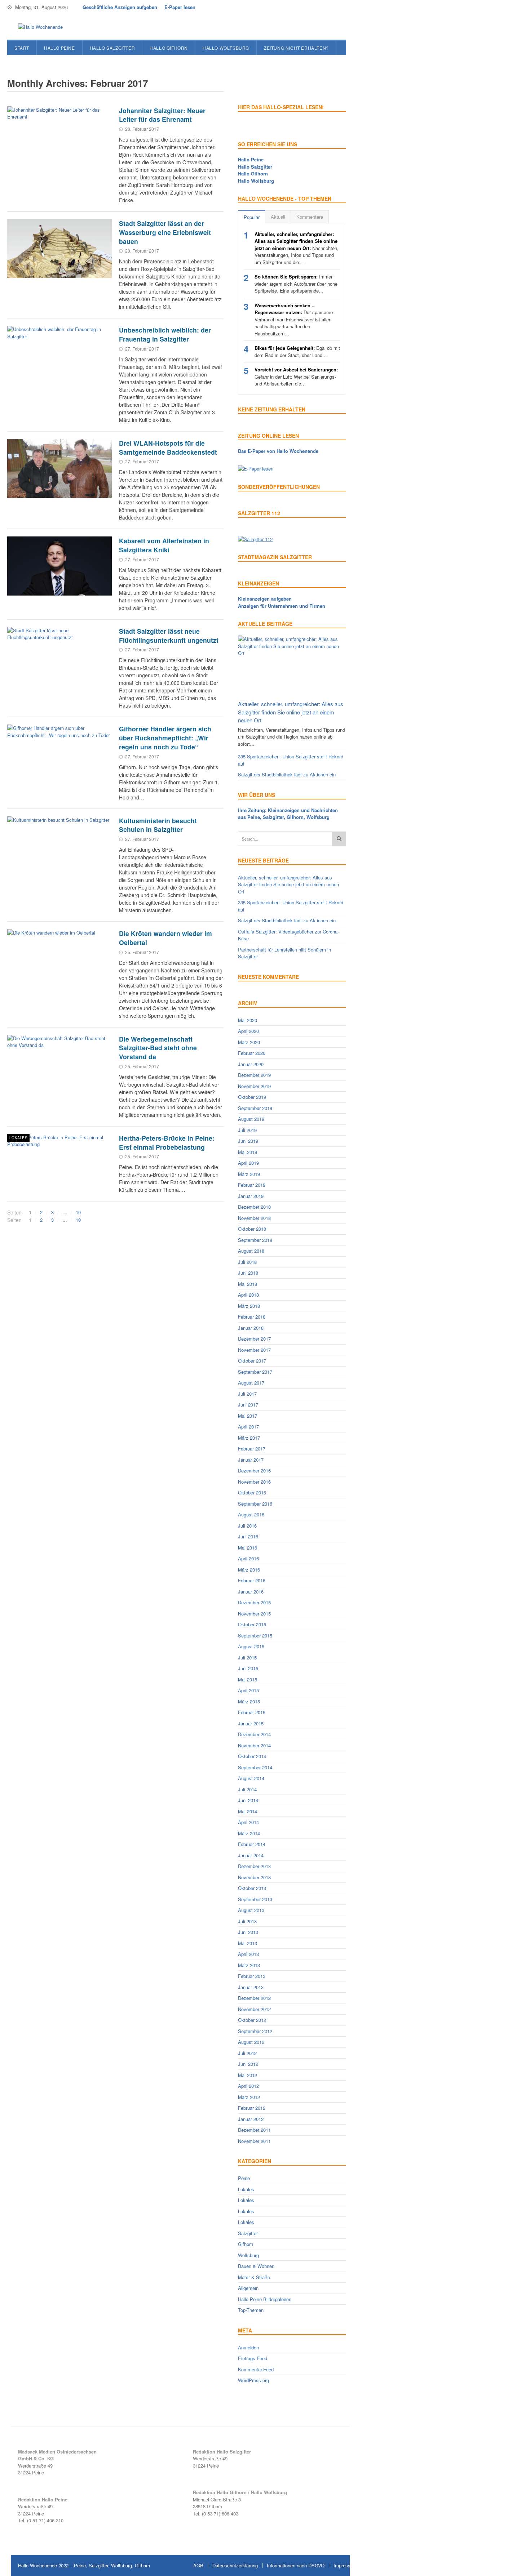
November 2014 (254, 1745)
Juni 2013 (248, 1932)
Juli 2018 (247, 1262)
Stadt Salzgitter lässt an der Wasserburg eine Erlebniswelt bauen (165, 232)
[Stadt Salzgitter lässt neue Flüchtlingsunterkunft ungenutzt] (59, 656)
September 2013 (255, 1899)
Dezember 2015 (254, 1602)
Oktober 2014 (252, 1756)
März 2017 (249, 1438)
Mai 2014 (248, 1811)
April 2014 (248, 1822)
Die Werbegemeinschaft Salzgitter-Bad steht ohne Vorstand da (158, 1048)
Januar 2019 (251, 1196)
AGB (198, 2565)
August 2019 (251, 1119)
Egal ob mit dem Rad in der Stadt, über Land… (297, 351)
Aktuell (278, 217)
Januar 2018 (251, 1328)
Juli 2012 (247, 2053)
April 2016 (248, 1558)
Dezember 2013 (254, 1866)
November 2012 (254, 2009)
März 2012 (249, 2097)
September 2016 (255, 1504)
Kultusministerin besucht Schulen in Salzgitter (158, 825)
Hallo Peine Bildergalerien (265, 2299)
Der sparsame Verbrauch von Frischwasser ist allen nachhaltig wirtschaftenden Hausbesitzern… (294, 319)
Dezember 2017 (254, 1339)
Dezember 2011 (254, 2130)
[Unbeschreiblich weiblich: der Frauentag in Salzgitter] (59, 355)
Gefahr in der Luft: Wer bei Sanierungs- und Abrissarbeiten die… (296, 376)
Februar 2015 (252, 1712)
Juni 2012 (248, 2064)
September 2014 (255, 1767)
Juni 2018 (248, 1273)
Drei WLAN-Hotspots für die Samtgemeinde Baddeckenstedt (168, 447)
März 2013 (249, 1965)
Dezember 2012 (254, 1998)
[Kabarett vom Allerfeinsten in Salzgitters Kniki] (59, 566)
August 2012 (251, 2042)
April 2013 (248, 1954)
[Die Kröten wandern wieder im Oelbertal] (59, 959)
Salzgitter (248, 2233)
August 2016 (251, 1514)
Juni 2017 (248, 1405)
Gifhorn (246, 2244)
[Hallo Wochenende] (38, 27)
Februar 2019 (252, 1185)
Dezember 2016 (254, 1470)
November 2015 (254, 1614)
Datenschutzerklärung (235, 2565)
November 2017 (254, 1350)
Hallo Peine (59, 48)
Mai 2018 (248, 1284)
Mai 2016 (248, 1548)
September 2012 (255, 2031)
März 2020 (249, 1042)
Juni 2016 (248, 1536)
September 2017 (255, 1372)
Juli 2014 (247, 1789)
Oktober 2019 (252, 1097)
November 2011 (254, 2141)
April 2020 (248, 1031)
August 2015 (251, 1646)
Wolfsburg (248, 2255)
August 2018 (251, 1251)
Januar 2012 (251, 2119)
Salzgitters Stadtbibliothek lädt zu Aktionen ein (287, 774)
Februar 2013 (252, 1976)
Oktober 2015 (252, 1624)
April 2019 (248, 1163)
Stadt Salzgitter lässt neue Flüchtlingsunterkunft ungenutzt (169, 636)
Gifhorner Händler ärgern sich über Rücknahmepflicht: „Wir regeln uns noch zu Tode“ (165, 737)
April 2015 (248, 1690)
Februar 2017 (252, 1449)
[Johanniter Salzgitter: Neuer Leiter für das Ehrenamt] (59, 136)
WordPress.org (253, 2380)
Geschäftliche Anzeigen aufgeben (120, 7)
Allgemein (248, 2288)
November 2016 (254, 1482)
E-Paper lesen (180, 7)
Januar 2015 (251, 1723)
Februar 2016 (252, 1580)
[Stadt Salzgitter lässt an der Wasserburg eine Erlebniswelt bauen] (59, 249)
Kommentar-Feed (256, 2369)
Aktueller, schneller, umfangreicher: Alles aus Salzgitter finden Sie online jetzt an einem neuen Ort (291, 712)
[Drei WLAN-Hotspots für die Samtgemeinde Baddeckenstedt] (59, 468)
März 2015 (249, 1701)
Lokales (18, 1138)
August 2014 (251, 1778)
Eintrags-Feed (253, 2358)
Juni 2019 (248, 1141)
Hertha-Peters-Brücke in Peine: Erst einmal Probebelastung (167, 1142)
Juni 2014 (248, 1800)
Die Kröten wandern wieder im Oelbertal (165, 938)
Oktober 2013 (252, 1888)
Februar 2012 (252, 2108)
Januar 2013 (251, 1987)
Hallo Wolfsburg (226, 48)
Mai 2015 (248, 1679)
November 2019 (254, 1086)
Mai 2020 (248, 1020)
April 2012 (248, 2086)
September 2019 (255, 1108)
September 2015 (255, 1635)
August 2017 (251, 1383)
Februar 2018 (252, 1317)
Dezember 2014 (254, 1734)
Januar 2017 (251, 1460)
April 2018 (248, 1295)
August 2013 (251, 1910)
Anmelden (248, 2347)
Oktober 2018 (252, 1229)
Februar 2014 (252, 1844)
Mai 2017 (248, 1416)
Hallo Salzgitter (112, 48)
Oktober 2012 (252, 2020)
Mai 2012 (248, 2075)
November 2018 (254, 1218)
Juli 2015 (247, 1657)
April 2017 (248, 1427)
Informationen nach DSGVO (296, 2565)
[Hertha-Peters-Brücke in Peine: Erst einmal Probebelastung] (59, 1163)
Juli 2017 (247, 1394)
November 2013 (254, 1877)
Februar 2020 (252, 1053)
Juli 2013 (247, 1921)
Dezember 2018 (254, 1207)
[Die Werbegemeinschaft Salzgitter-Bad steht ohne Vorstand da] (59, 1064)
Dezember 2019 (254, 1075)
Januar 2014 (251, 1855)
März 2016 (249, 1570)
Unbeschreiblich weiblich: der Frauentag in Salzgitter (165, 334)
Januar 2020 (251, 1064)
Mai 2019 (248, 1152)
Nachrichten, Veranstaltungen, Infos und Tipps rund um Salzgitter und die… (297, 248)
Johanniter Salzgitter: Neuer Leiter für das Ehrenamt (162, 115)
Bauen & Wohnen (256, 2266)
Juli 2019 (247, 1130)
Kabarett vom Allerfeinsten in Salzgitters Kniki (164, 545)
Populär (252, 217)
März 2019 (249, 1174)
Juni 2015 (248, 1668)
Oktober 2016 (252, 1492)
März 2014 (249, 1833)
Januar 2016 (251, 1592)
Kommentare (310, 217)
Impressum (345, 2565)
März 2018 (249, 1306)
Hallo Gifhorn (169, 48)
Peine (244, 2178)
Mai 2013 (248, 1943)
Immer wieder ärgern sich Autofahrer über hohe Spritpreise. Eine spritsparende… (296, 284)
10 (78, 1212)
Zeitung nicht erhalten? (296, 48)
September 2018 (255, 1240)
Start (22, 48)
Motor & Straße (254, 2277)
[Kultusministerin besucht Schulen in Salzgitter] (59, 846)
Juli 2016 (247, 1526)
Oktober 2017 (252, 1361)
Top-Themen (251, 2310)
